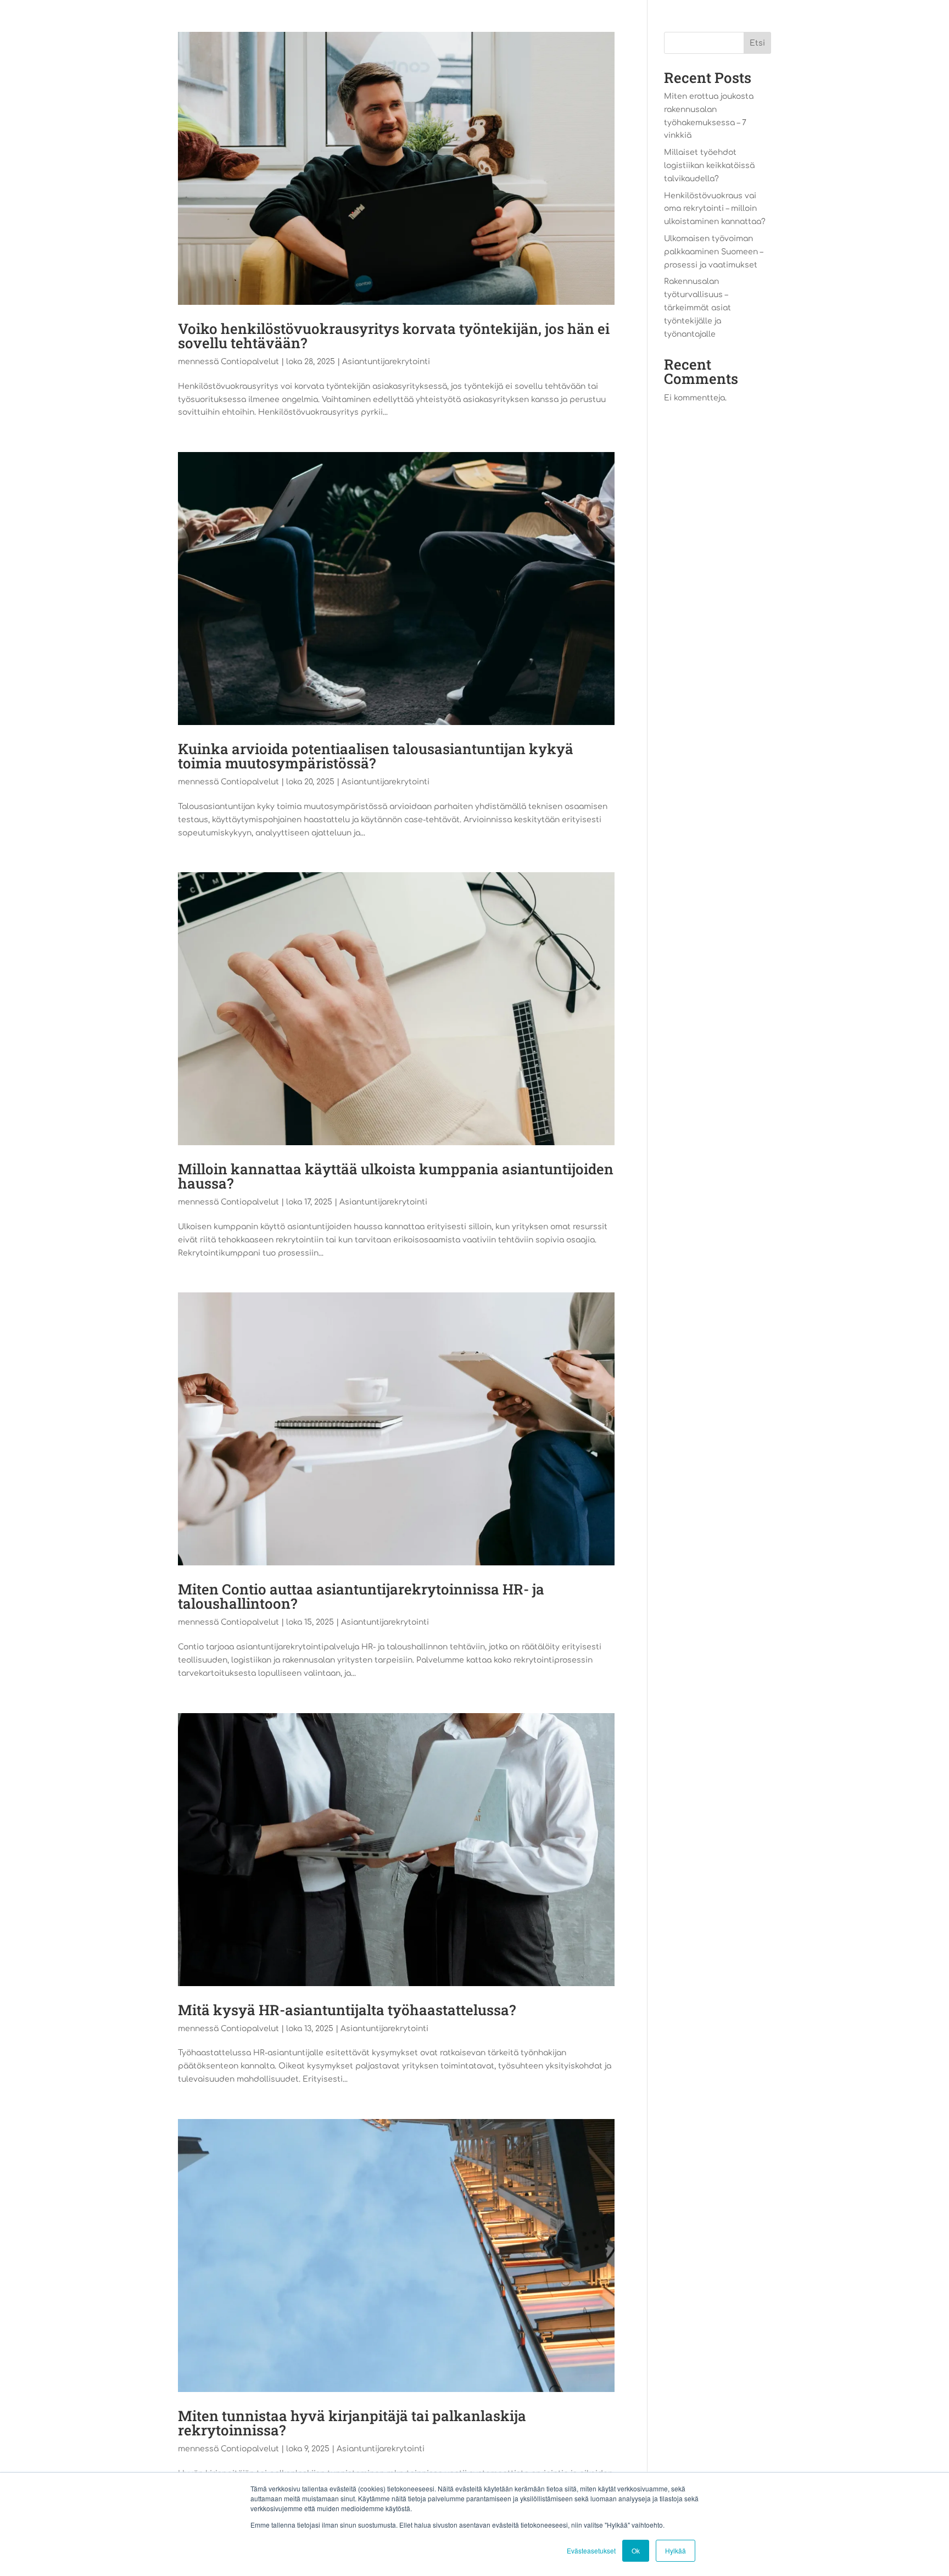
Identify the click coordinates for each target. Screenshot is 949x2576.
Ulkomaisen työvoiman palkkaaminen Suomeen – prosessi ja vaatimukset (713, 252)
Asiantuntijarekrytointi (386, 362)
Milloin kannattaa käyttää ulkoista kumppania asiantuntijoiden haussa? (396, 1176)
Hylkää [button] (676, 2550)
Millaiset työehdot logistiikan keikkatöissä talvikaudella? (709, 166)
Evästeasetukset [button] (591, 2550)
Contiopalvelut (250, 362)
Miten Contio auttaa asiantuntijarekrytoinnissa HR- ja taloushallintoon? (361, 1596)
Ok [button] (636, 2550)
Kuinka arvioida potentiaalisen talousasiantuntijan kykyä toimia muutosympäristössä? (376, 756)
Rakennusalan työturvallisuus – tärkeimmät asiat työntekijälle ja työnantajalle (697, 308)
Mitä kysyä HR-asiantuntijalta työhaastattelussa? (347, 2010)
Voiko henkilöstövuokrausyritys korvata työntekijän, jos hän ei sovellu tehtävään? (394, 336)
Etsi (757, 43)
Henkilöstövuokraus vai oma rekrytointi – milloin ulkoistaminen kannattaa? (715, 209)
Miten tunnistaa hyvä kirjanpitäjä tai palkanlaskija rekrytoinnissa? (352, 2423)
